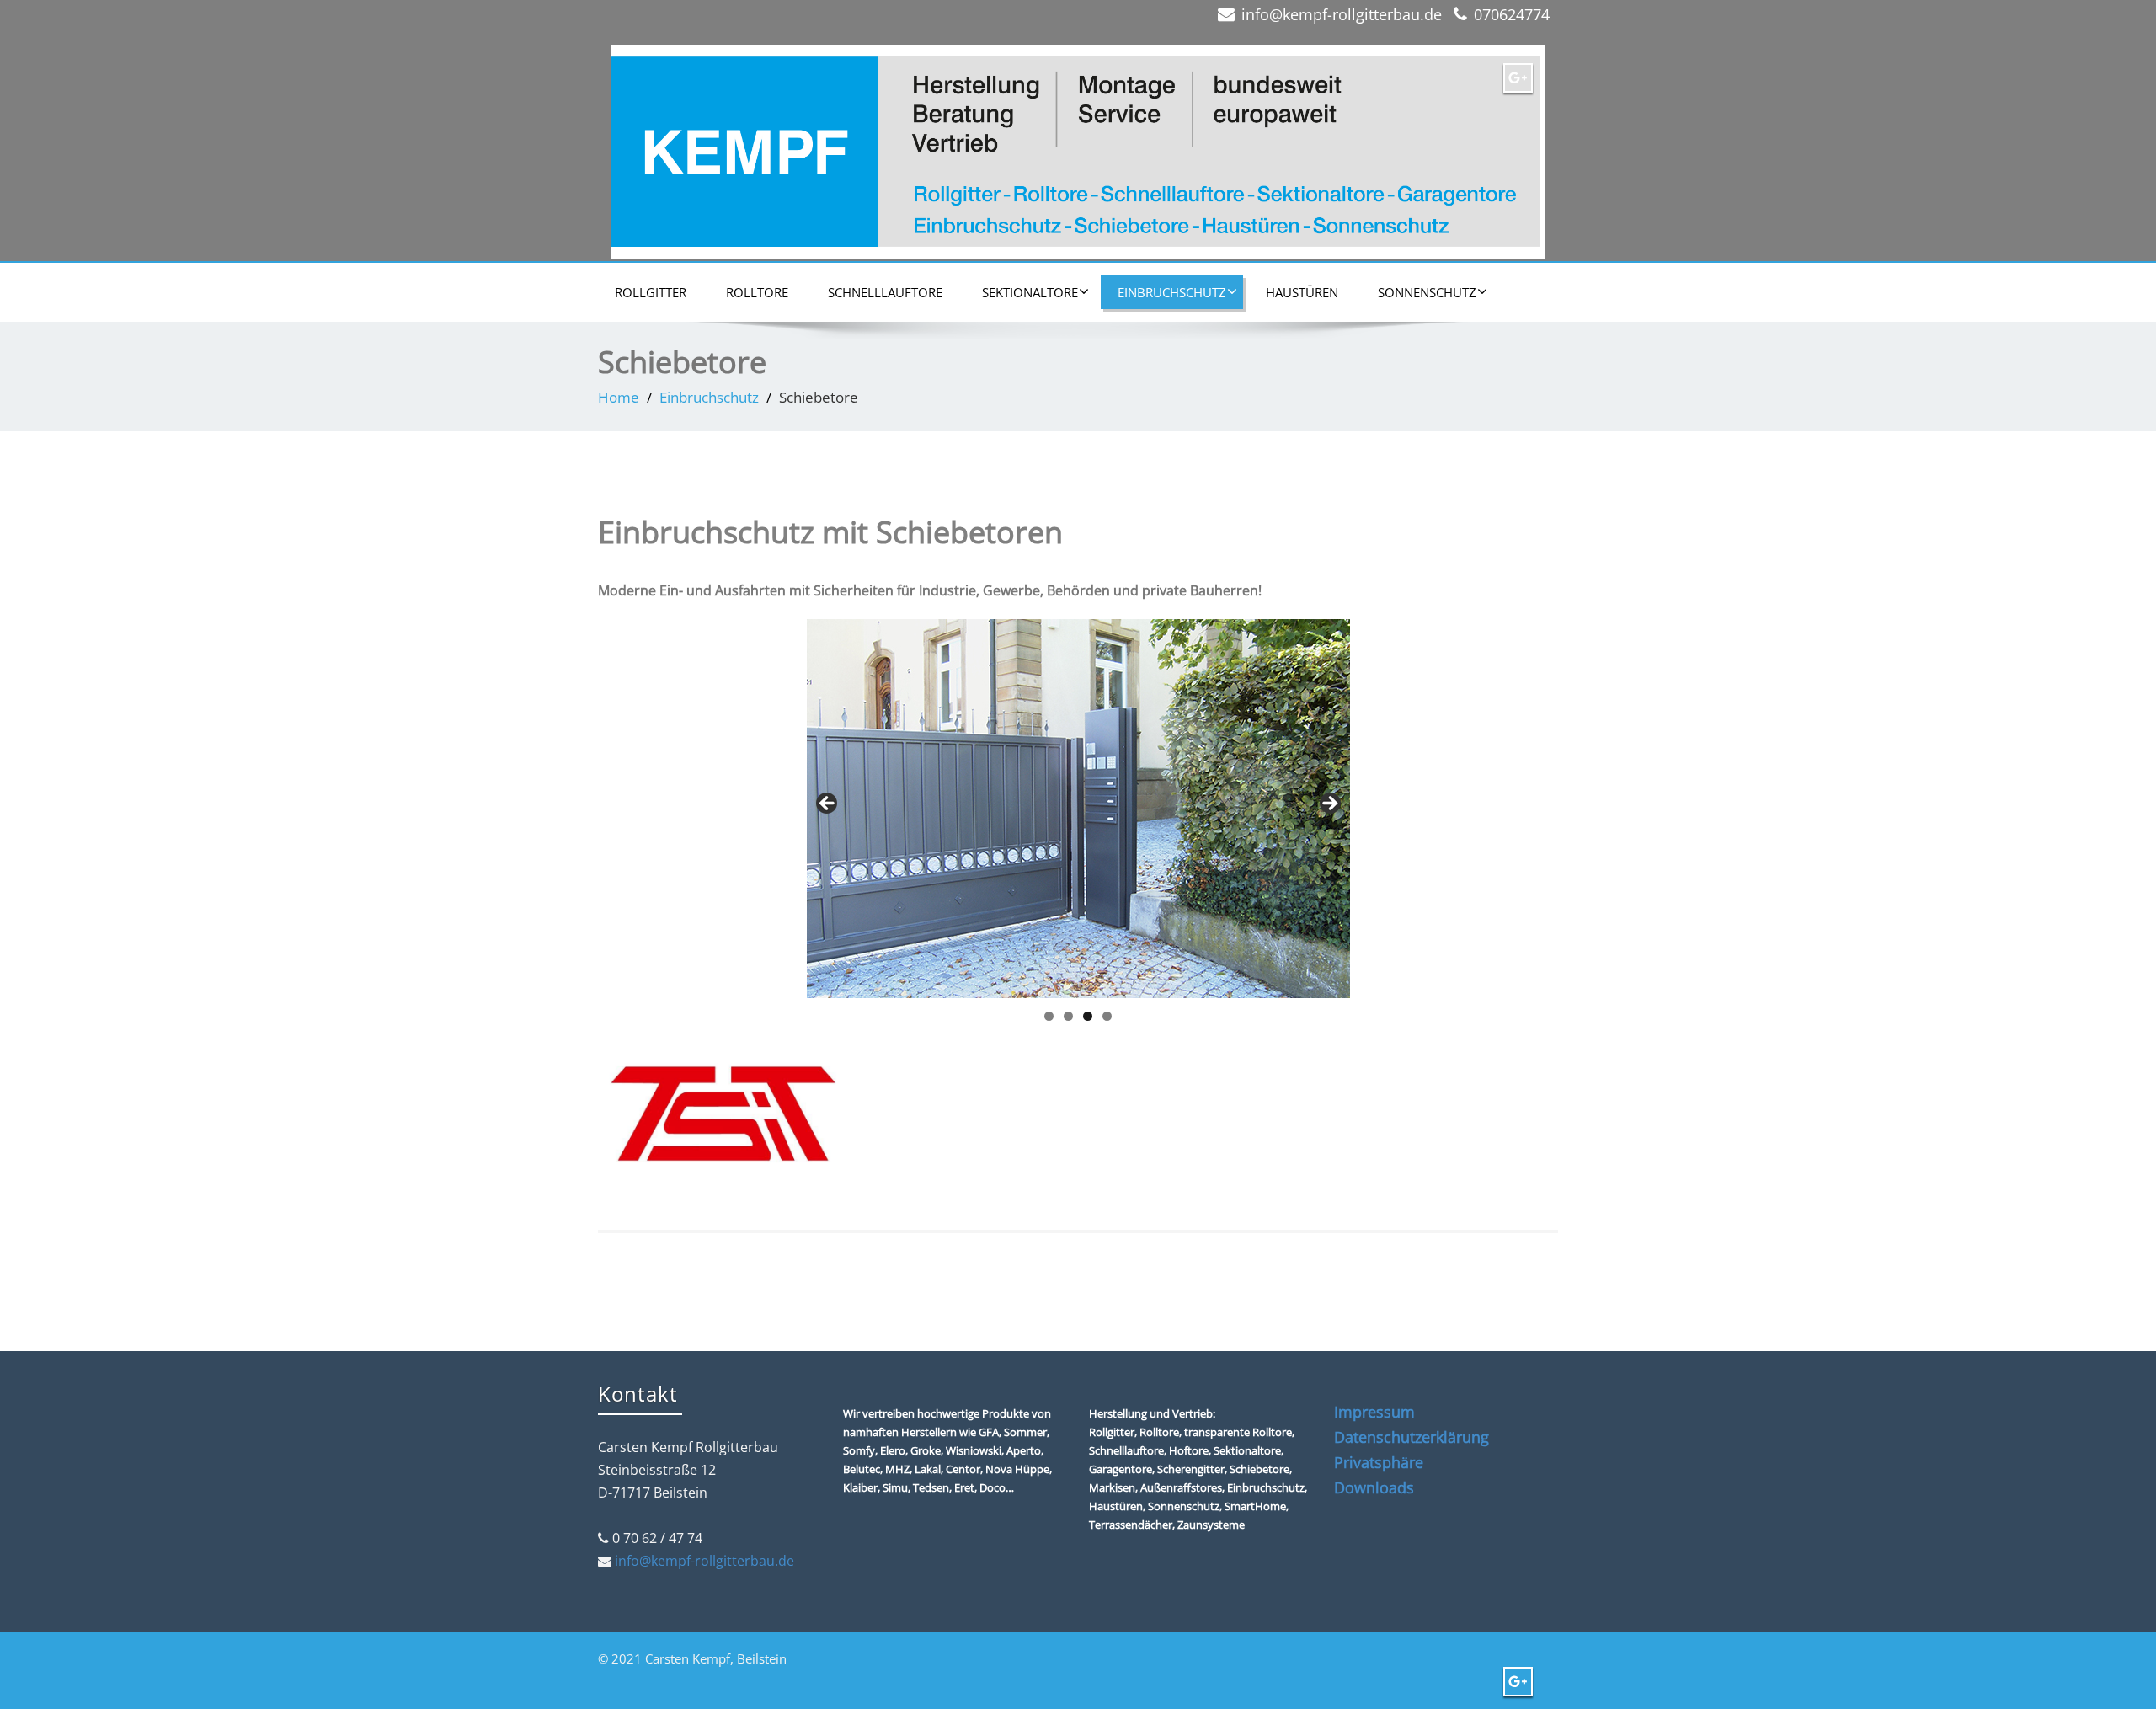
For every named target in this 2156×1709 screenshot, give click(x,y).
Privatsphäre (1379, 1462)
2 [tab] (1068, 1016)
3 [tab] (1088, 1016)
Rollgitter (651, 292)
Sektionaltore (1030, 292)
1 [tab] (1049, 1016)
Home (619, 397)
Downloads (1374, 1487)
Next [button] (1329, 804)
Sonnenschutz (1427, 292)
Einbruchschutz (1172, 292)
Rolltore (757, 292)
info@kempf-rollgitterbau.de (1342, 14)
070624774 (1512, 14)
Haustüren (1302, 292)
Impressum (1374, 1412)
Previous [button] (828, 804)
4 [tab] (1107, 1016)
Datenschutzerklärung (1412, 1437)
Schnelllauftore (885, 292)
